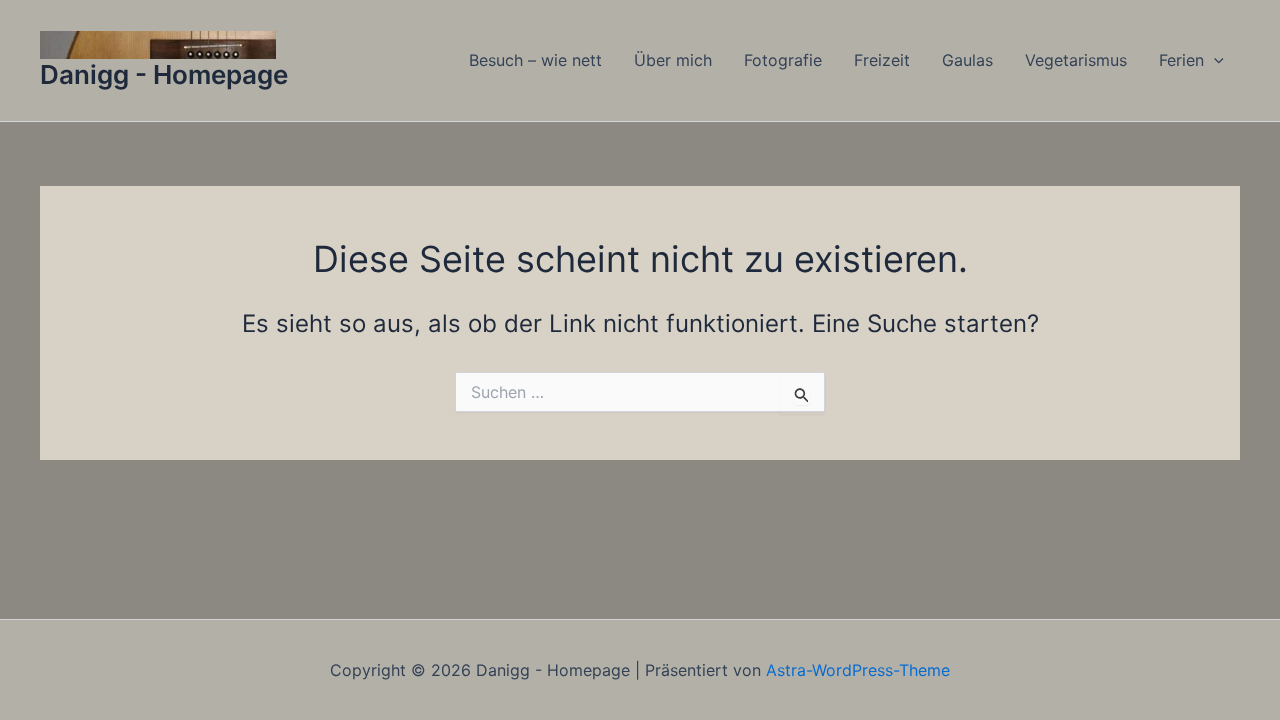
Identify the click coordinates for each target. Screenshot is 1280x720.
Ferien (1181, 60)
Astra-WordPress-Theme (858, 670)
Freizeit (882, 60)
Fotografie (783, 60)
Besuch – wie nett (535, 60)
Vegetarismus (1076, 60)
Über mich (673, 60)
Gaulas (967, 60)
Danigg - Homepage (164, 74)
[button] (1214, 60)
